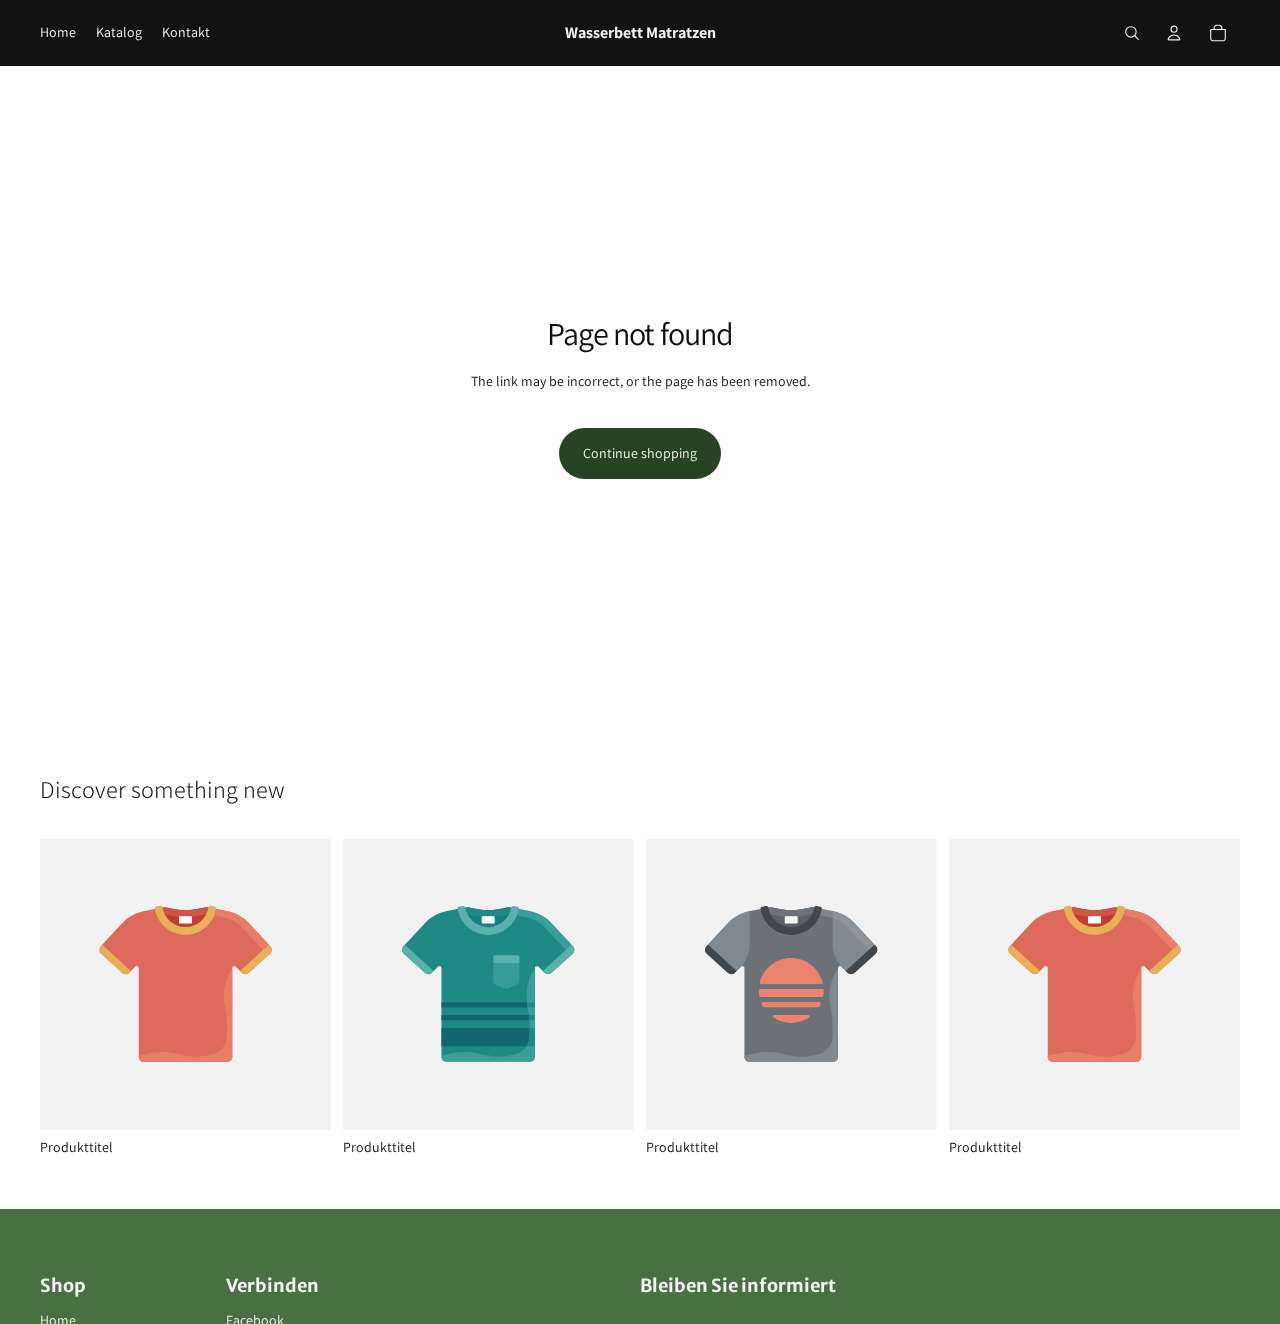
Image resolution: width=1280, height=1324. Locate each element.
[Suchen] (1132, 33)
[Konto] (1174, 33)
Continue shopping (640, 453)
